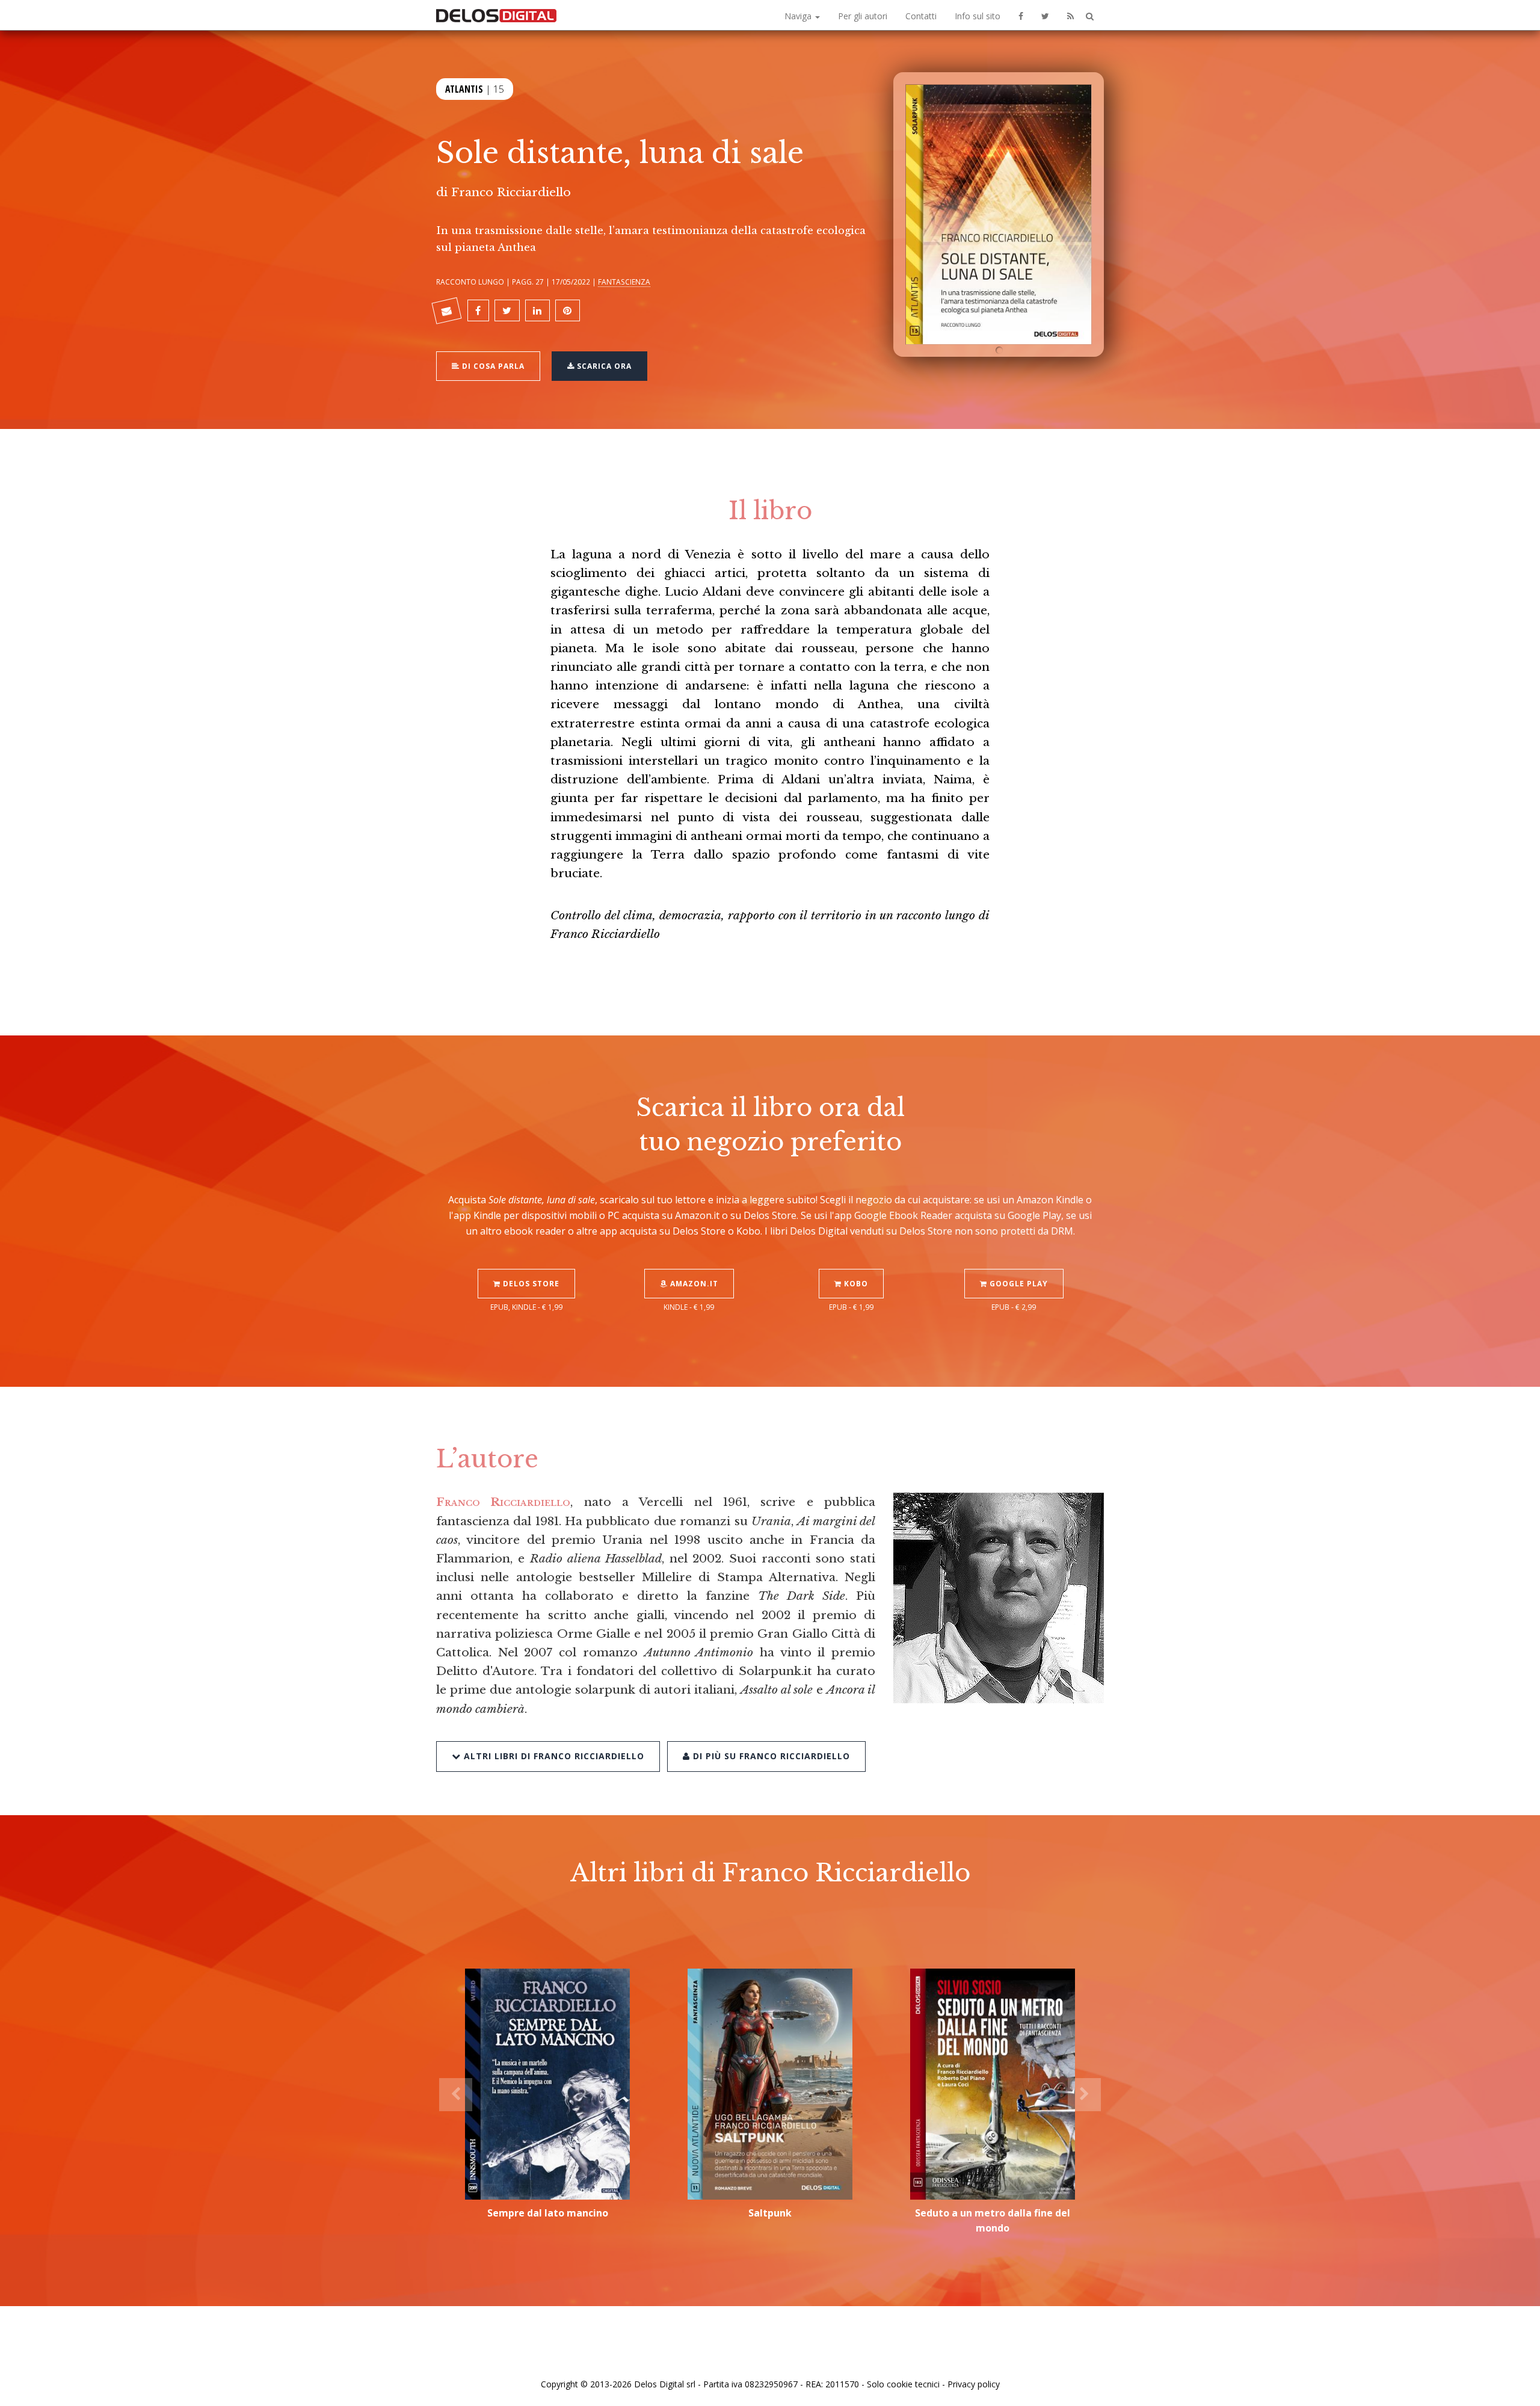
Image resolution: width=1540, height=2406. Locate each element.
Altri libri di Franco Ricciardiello (553, 1756)
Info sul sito (978, 16)
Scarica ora (603, 366)
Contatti (921, 16)
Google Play (1018, 1284)
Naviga (799, 16)
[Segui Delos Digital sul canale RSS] (1070, 15)
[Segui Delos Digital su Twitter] (1045, 15)
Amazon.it (693, 1284)
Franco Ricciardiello (511, 192)
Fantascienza (624, 282)
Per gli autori (863, 16)
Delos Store (530, 1284)
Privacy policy (974, 2384)
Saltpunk (770, 2213)
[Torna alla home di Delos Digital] (496, 15)
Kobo (855, 1284)
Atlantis (464, 89)
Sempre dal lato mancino (548, 2213)
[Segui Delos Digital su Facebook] (1021, 15)
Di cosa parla (492, 366)
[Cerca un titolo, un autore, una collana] (1090, 17)
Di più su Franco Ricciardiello (770, 1756)
